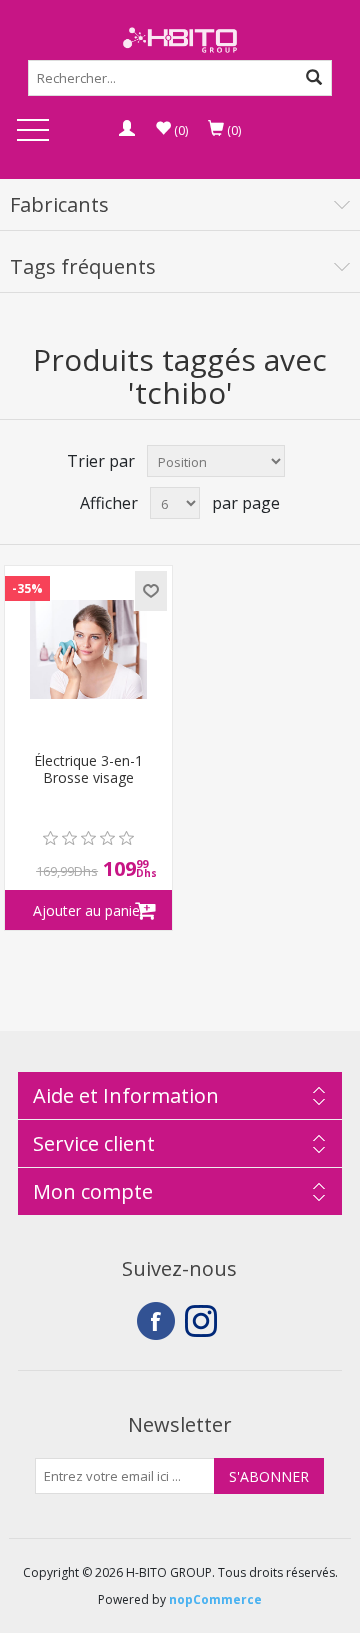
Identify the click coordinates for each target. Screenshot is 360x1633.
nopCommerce (215, 1599)
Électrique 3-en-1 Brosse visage (88, 770)
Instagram (204, 1321)
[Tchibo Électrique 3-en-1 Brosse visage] (88, 649)
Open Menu (33, 131)
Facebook (156, 1321)
